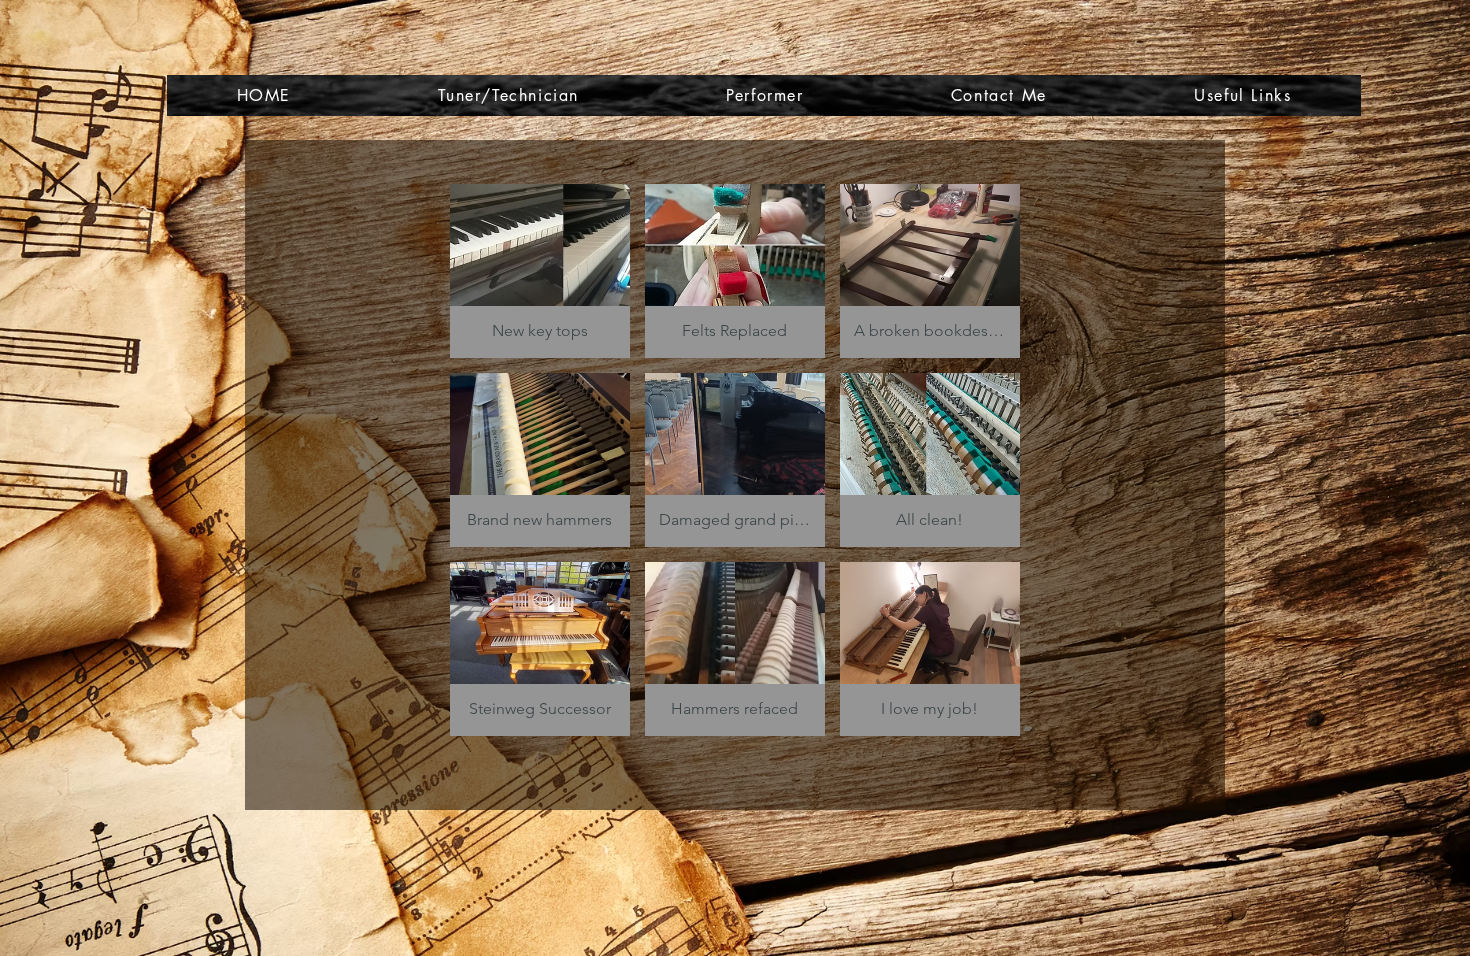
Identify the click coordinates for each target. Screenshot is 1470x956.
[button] (540, 271)
